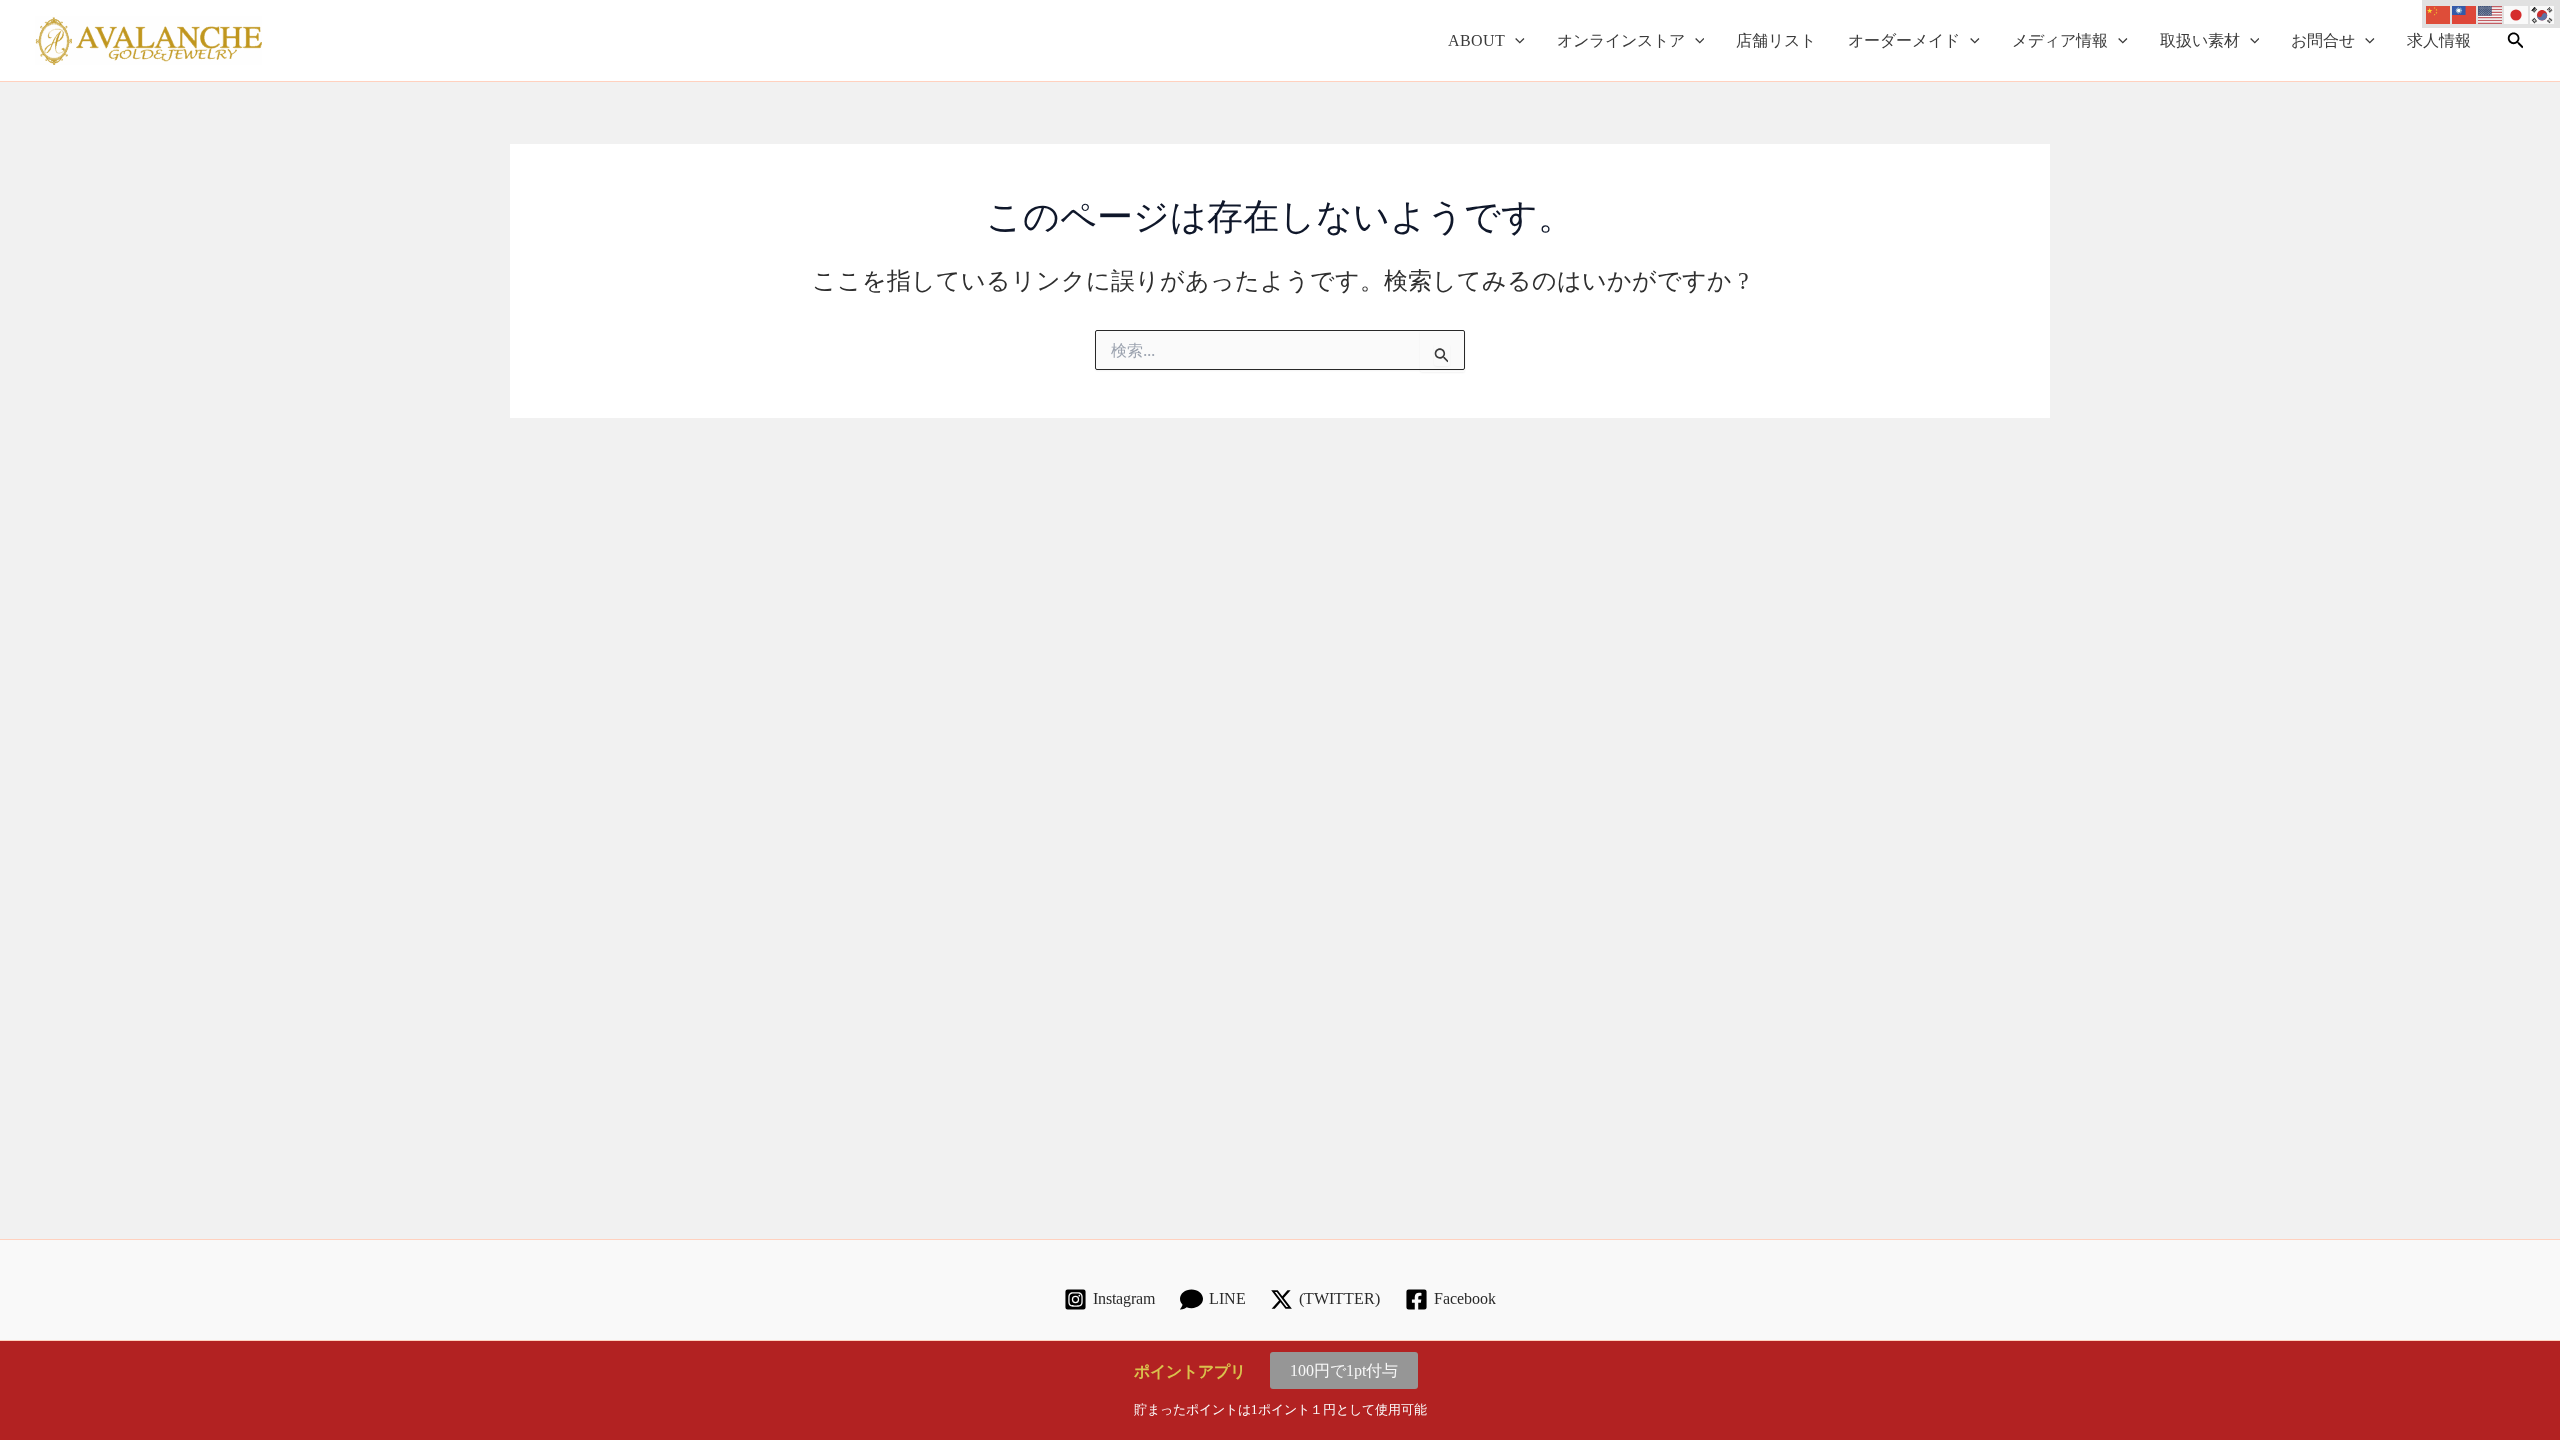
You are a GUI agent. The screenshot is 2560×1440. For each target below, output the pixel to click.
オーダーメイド (1904, 40)
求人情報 (2439, 40)
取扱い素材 (2200, 40)
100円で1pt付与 (1344, 1370)
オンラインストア (1621, 40)
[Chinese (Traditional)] (2465, 13)
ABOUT (1476, 40)
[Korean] (2543, 13)
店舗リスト (1776, 40)
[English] (2491, 13)
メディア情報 (2060, 40)
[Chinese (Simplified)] (2439, 13)
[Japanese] (2517, 13)
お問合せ (2323, 40)
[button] (1515, 41)
